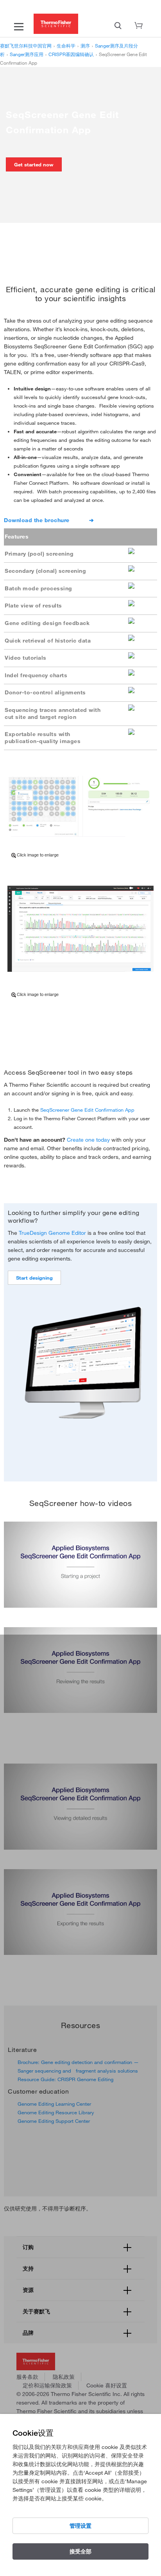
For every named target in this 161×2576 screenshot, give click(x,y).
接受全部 (80, 2551)
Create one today (88, 1140)
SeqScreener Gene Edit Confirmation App (87, 1110)
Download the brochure (37, 520)
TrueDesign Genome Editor (52, 1233)
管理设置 (80, 2526)
